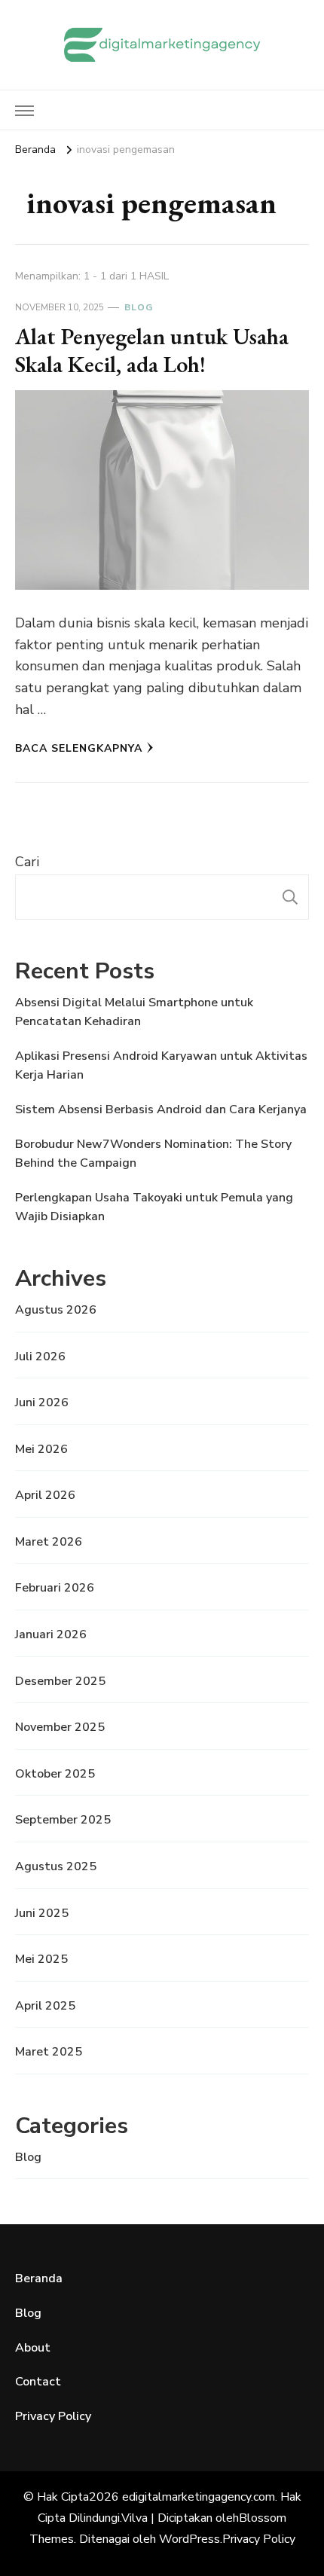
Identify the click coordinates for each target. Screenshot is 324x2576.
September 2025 (63, 1820)
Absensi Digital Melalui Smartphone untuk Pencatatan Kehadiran (134, 1012)
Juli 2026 (40, 1357)
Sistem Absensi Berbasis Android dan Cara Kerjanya (161, 1109)
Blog (139, 307)
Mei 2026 (41, 1449)
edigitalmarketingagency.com (199, 2497)
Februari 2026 (55, 1588)
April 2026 (45, 1495)
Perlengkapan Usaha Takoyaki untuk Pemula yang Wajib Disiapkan (154, 1207)
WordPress (190, 2539)
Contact (38, 2382)
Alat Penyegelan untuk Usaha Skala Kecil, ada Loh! (152, 351)
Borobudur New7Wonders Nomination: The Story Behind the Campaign (153, 1154)
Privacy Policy (53, 2416)
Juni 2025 (42, 1913)
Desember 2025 (60, 1681)
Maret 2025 (49, 2052)
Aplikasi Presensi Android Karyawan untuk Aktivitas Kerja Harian (161, 1066)
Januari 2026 (51, 1634)
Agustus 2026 (56, 1310)
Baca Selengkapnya (79, 748)
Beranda (39, 2278)
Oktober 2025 (55, 1774)
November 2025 (60, 1727)
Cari (27, 862)
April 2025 (45, 2006)
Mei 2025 (41, 1959)
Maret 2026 (49, 1542)
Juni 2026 (42, 1402)
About (33, 2348)
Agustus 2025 (56, 1866)
